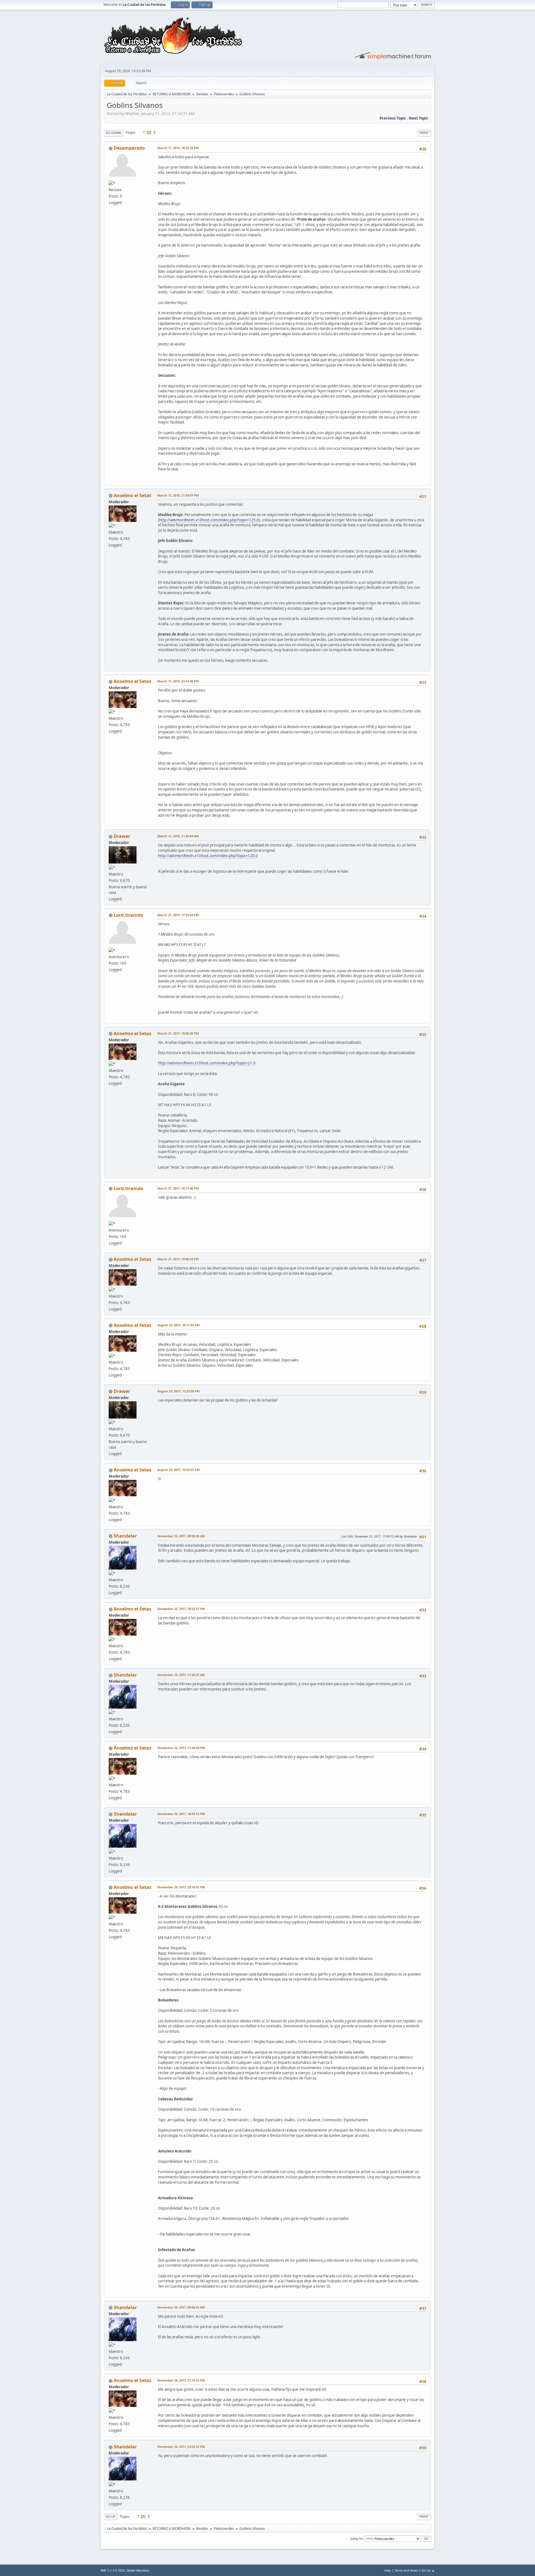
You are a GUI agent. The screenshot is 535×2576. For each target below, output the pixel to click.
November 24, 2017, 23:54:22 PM (181, 2447)
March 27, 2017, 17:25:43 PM (178, 915)
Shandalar (125, 1536)
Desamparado (129, 148)
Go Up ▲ (428, 2570)
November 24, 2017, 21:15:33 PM (181, 2380)
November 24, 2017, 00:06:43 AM (181, 2307)
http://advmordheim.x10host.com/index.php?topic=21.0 (207, 1063)
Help (388, 2570)
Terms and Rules (406, 2570)
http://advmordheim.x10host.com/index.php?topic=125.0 (209, 520)
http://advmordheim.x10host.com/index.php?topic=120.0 (208, 856)
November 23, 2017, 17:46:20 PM (181, 1748)
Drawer (122, 836)
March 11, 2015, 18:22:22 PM (178, 148)
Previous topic (393, 118)
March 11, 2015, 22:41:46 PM (178, 681)
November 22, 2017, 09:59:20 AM (181, 1536)
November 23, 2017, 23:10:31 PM (181, 1887)
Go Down (113, 133)
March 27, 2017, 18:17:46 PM (178, 1188)
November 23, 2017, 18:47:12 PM (181, 1814)
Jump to (356, 2538)
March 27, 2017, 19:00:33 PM (178, 1259)
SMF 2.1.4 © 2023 (113, 2570)
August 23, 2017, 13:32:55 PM (178, 1470)
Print (424, 133)
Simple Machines (138, 2570)
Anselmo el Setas (132, 495)
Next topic (419, 118)
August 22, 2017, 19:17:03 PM (178, 1325)
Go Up (110, 2517)
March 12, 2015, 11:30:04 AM (178, 836)
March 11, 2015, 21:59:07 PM (178, 495)
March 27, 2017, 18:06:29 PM (178, 1033)
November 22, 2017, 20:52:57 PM (181, 1609)
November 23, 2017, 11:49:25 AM (181, 1675)
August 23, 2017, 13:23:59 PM (178, 1391)
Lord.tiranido (128, 915)
